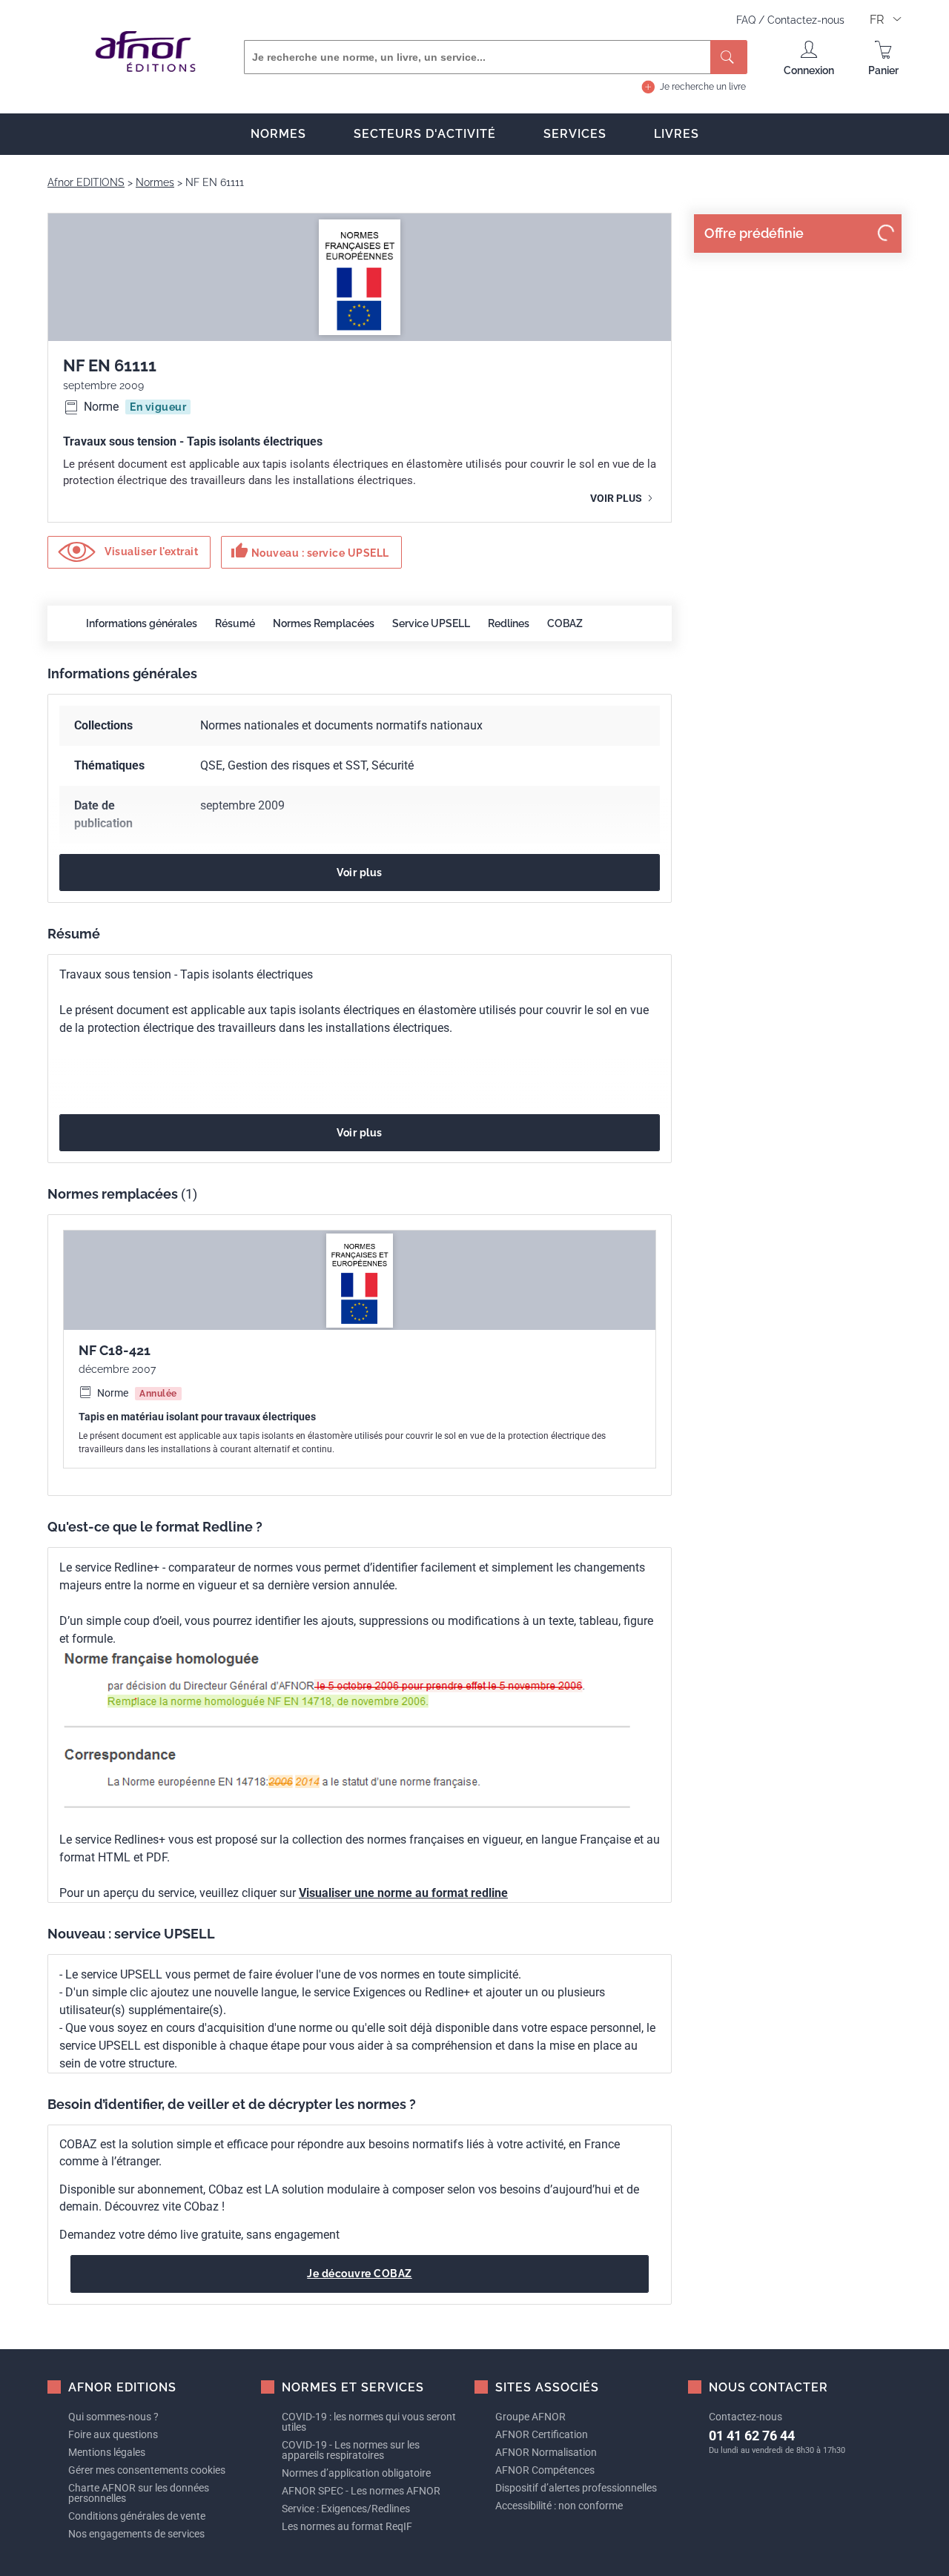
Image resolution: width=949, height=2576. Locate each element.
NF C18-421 (115, 1350)
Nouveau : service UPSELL (310, 551)
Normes (278, 134)
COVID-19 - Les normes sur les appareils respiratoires (351, 2450)
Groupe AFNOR (530, 2417)
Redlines (509, 623)
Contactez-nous (806, 20)
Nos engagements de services (136, 2534)
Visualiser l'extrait (151, 552)
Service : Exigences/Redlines (346, 2509)
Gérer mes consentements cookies (147, 2470)
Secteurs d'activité (425, 134)
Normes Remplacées (324, 623)
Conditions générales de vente (137, 2516)
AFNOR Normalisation (546, 2452)
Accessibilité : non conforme (559, 2506)
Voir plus (617, 498)
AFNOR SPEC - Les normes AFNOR (361, 2491)
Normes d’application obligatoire (356, 2473)
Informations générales (142, 623)
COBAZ (565, 623)
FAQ (747, 20)
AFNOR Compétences (545, 2470)
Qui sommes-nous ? (113, 2417)
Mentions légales (107, 2452)
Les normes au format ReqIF (347, 2526)
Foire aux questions (113, 2434)
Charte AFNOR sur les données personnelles (139, 2493)
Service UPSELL (431, 623)
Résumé (235, 623)
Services (575, 134)
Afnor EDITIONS (86, 182)
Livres (677, 134)
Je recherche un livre (703, 87)
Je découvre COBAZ (360, 2274)
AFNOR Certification (542, 2434)
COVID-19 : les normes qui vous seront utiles (369, 2422)
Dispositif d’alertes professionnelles (576, 2488)
